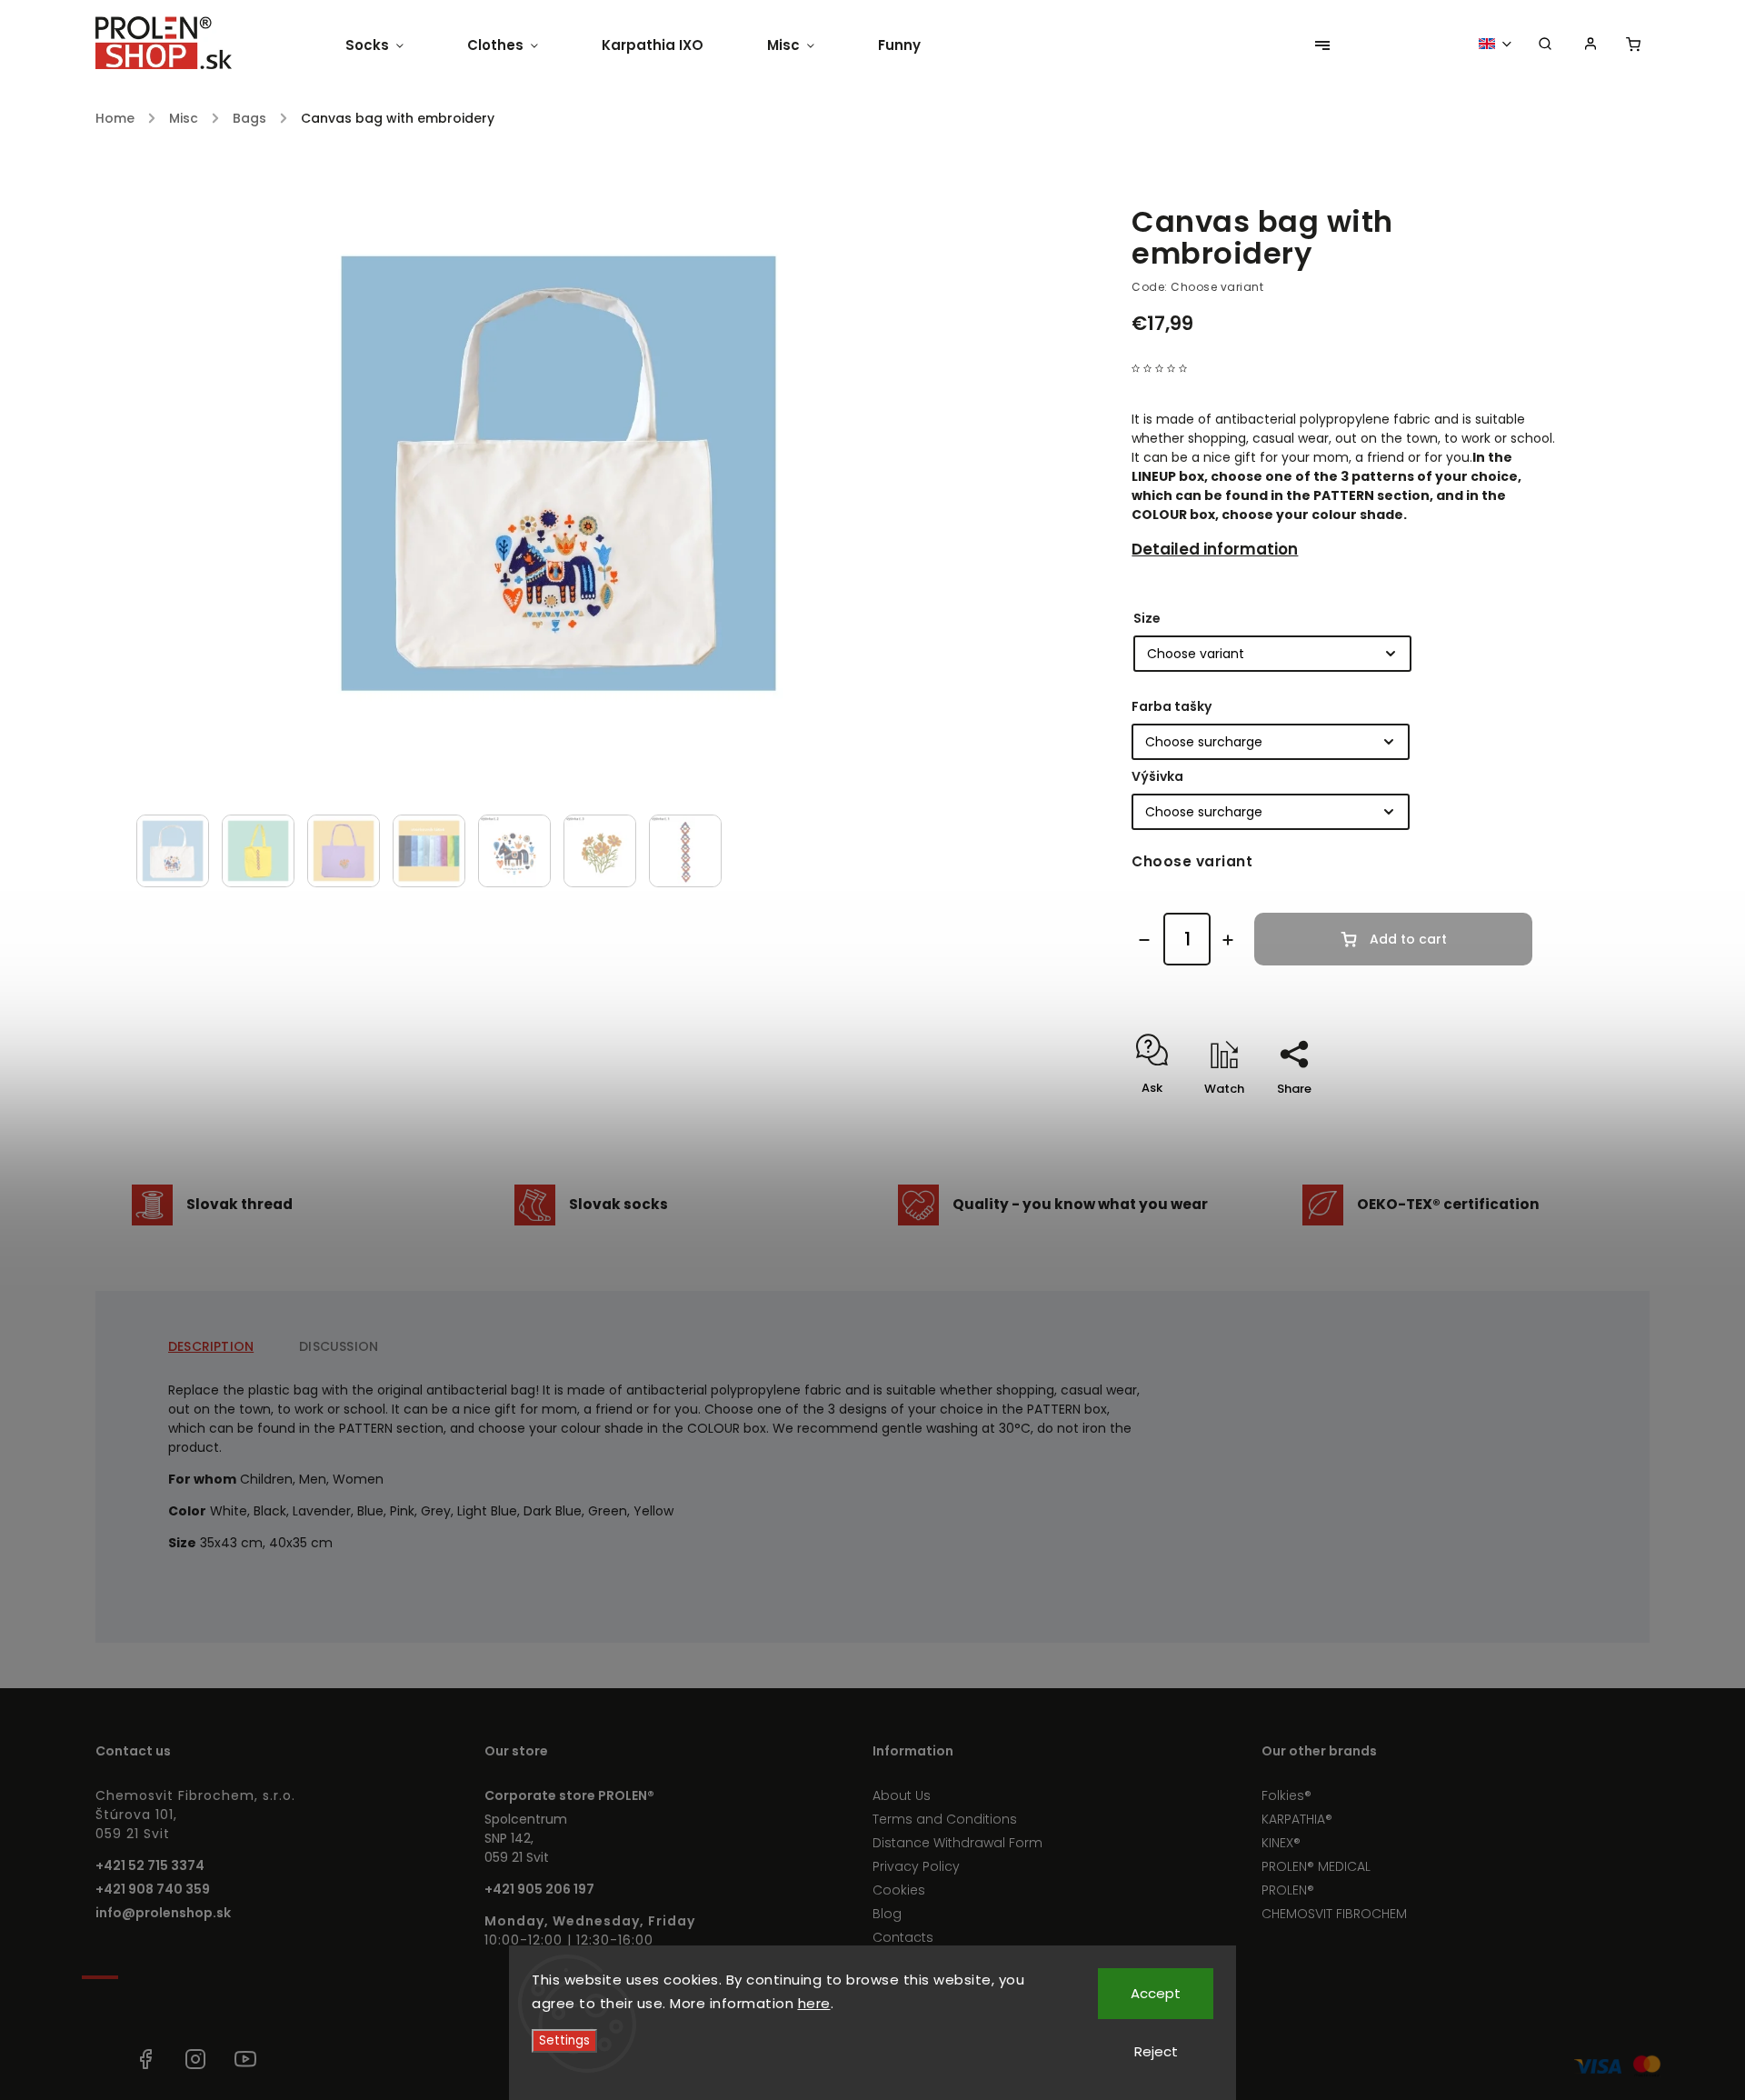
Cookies (899, 1890)
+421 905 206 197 (539, 1889)
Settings (564, 2040)
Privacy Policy (916, 1866)
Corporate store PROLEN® (569, 1795)
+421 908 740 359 (153, 1889)
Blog (887, 1914)
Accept (1156, 1993)
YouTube (245, 2059)
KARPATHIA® (1297, 1819)
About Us (902, 1795)
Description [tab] (211, 1346)
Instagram (195, 2059)
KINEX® (1281, 1843)
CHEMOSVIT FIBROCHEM (1334, 1914)
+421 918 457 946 (95, 2059)
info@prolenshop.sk (163, 1913)
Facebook (145, 2059)
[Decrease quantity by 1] (1144, 940)
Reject (1156, 2051)
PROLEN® (1288, 1890)
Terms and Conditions (945, 1819)
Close (1497, 1120)
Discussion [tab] (339, 1346)
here (814, 2003)
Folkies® (1286, 1795)
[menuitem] (390, 45)
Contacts (903, 1937)
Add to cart (1408, 939)
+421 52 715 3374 (150, 1865)
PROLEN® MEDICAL (1316, 1866)
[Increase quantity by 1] (1228, 940)
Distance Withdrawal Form (957, 1843)
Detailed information (1215, 549)
